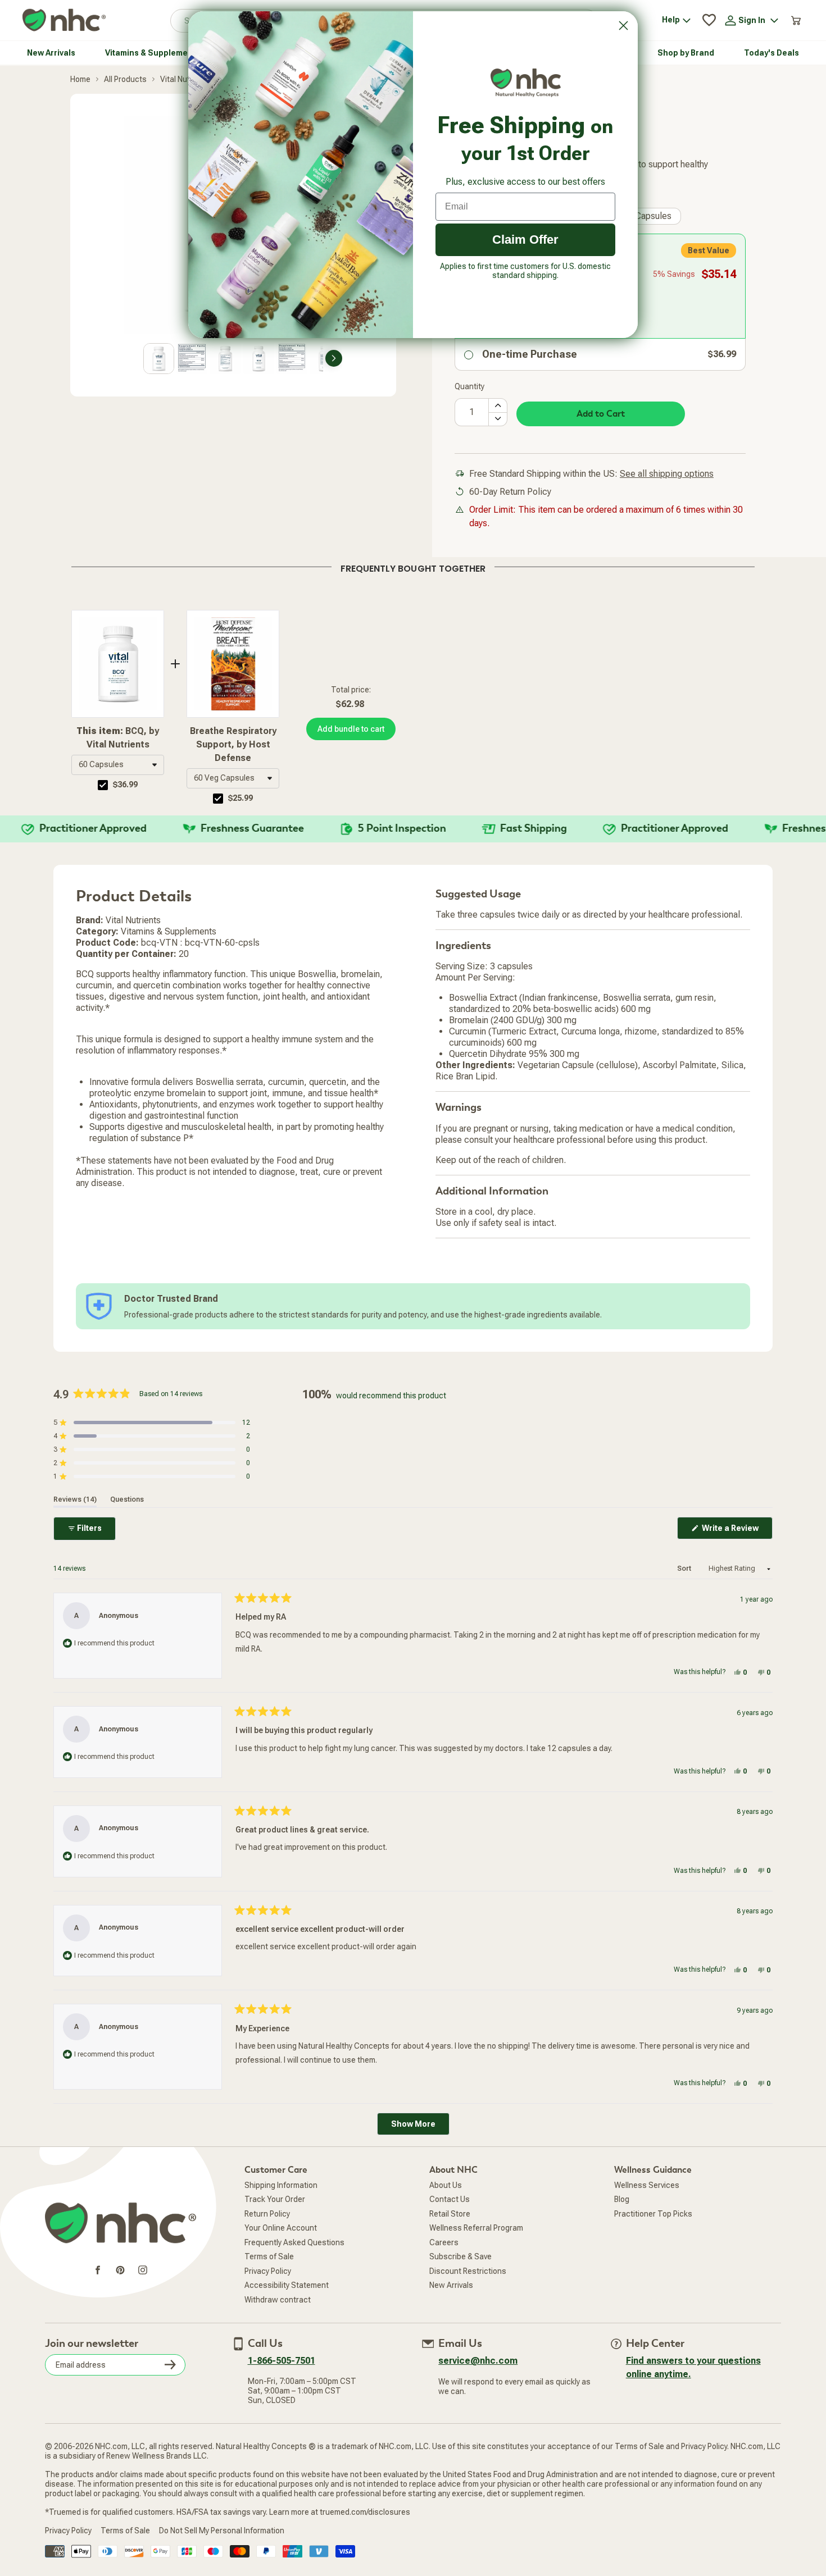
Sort (685, 1569)
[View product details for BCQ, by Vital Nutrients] (118, 664)
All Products (125, 79)
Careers (444, 2242)
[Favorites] (709, 20)
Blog (622, 2199)
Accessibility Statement (287, 2285)
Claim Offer (525, 240)
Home (80, 79)
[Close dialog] (623, 26)
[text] (413, 567)
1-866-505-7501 (282, 2361)
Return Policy (267, 2214)
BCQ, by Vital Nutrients (118, 738)
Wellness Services (647, 2185)
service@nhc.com (478, 2361)
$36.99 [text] (125, 785)
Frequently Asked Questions (294, 2242)
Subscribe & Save (460, 2256)
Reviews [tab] (75, 1499)
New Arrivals (451, 2285)
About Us (446, 2185)
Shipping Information (281, 2185)
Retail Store (450, 2214)
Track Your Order (275, 2199)
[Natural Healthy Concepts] (64, 20)
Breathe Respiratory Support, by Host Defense (233, 744)
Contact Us (450, 2199)
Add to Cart (601, 414)
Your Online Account (281, 2228)
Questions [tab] (127, 1499)
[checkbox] (103, 785)
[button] (118, 765)
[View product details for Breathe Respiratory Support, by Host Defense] (233, 664)
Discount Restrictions (468, 2271)
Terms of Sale (269, 2256)
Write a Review (736, 1531)
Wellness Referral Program (476, 2228)
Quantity (469, 386)
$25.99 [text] (240, 798)
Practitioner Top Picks (653, 2214)
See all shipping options (667, 474)
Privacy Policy (268, 2271)
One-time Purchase (530, 354)
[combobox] (118, 765)
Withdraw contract (278, 2300)
